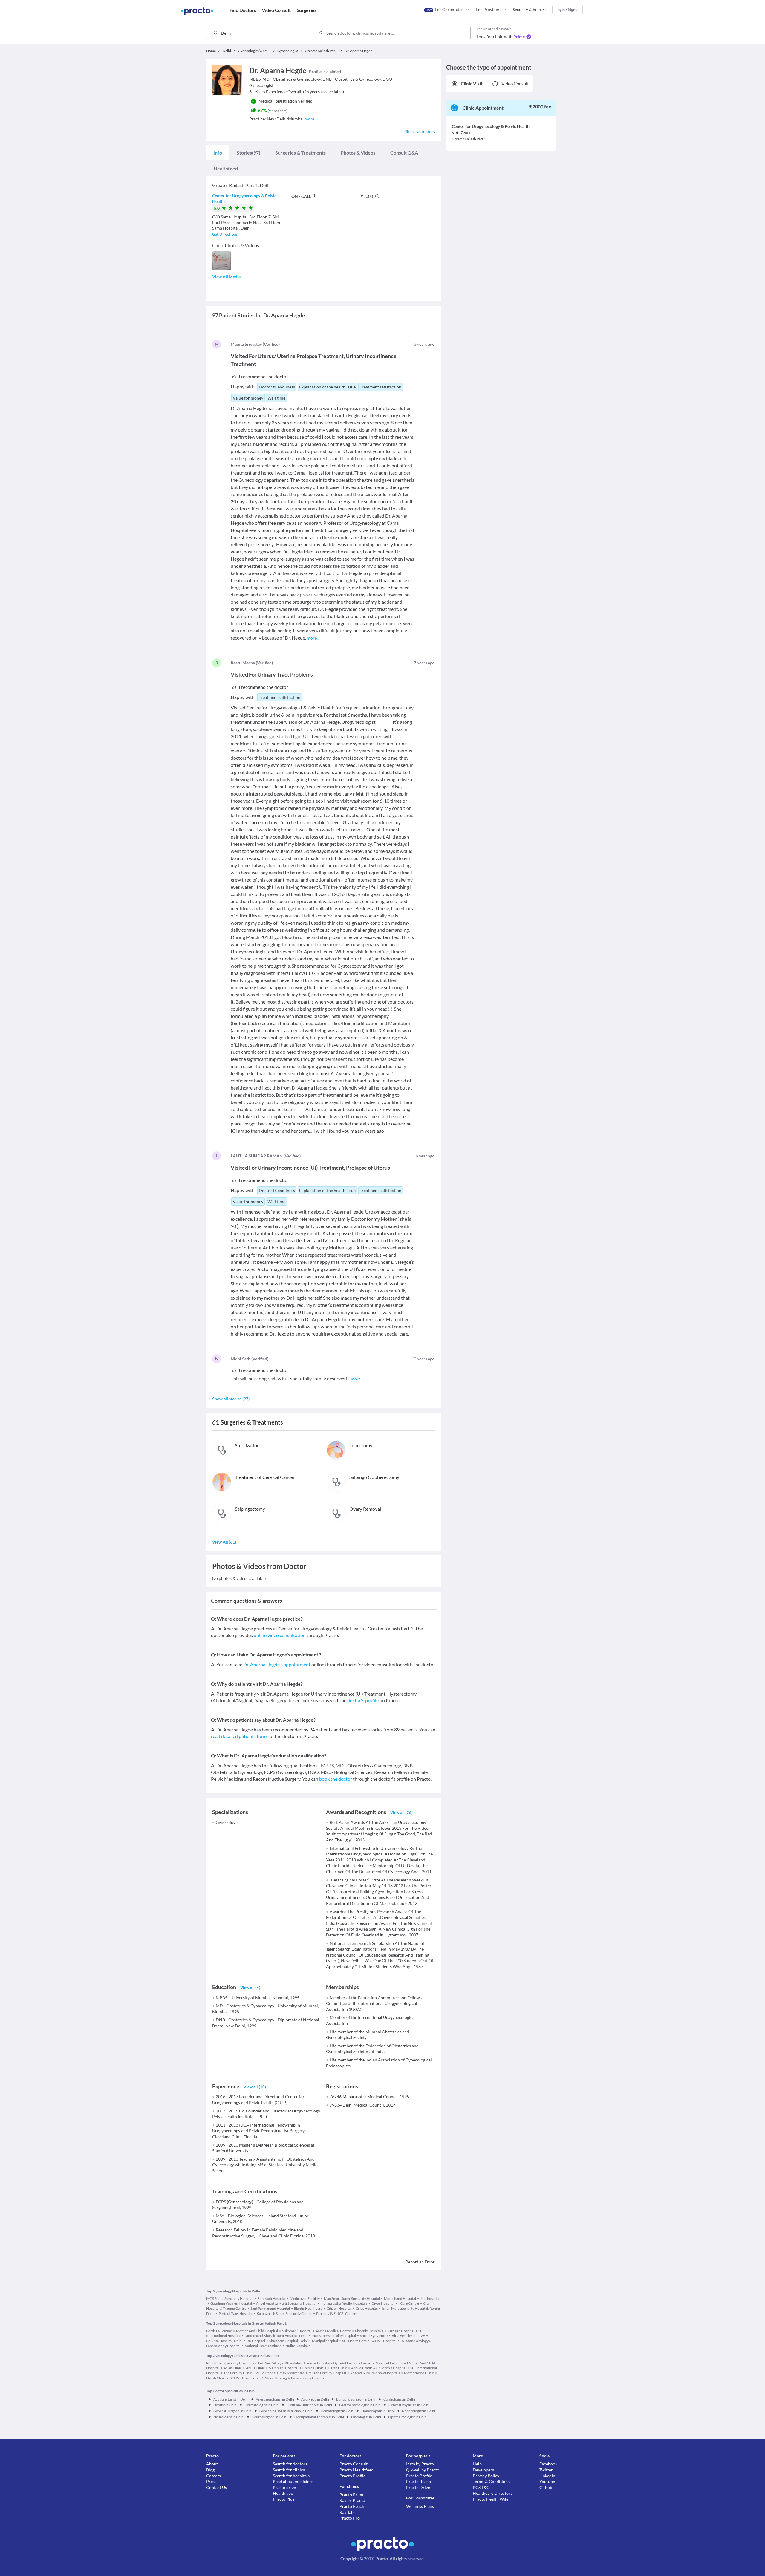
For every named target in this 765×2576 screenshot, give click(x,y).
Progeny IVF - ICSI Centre (336, 2313)
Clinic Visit (472, 84)
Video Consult (515, 84)
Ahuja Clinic (255, 2368)
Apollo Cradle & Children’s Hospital (379, 2368)
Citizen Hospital (339, 2308)
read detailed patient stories (240, 1736)
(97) (248, 153)
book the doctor (336, 1779)
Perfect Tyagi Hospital (236, 2313)
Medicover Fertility (305, 2299)
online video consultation (280, 1635)
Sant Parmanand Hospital (270, 2308)
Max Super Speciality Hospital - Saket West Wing (243, 2363)
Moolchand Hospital (400, 2299)
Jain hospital (430, 2299)
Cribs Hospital (367, 2308)
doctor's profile (363, 1700)
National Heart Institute (263, 2346)
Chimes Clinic (313, 2368)
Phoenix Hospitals (369, 2331)
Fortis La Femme (219, 2331)
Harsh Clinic (337, 2368)
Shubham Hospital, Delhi (289, 2341)
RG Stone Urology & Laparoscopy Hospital (292, 2378)
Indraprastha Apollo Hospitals (344, 2303)
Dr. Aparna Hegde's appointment (277, 1664)
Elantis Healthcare (308, 2308)
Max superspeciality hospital (334, 2336)
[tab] (218, 153)
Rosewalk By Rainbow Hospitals (375, 2373)
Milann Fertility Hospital (327, 2373)
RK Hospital (256, 2341)
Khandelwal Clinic (299, 2363)
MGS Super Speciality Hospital (230, 2299)
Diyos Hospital (383, 2303)
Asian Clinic (233, 2368)
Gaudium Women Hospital (231, 2303)
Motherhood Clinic (419, 2373)
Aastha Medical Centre (333, 2331)
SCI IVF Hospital (384, 2341)
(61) (224, 1542)
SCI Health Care (354, 2341)
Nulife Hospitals (298, 2346)
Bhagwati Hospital (271, 2299)
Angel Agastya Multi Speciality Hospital (286, 2303)
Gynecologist (228, 1822)
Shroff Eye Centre (374, 2336)
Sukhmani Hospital (297, 2331)
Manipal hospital (325, 2341)
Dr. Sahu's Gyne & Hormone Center (344, 2363)
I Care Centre (409, 2303)
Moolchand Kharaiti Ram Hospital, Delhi (276, 2336)
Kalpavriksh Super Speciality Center (284, 2313)
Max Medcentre (292, 2373)
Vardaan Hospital (401, 2331)
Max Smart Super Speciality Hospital (352, 2299)
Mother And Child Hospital (257, 2331)
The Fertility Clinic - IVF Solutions (249, 2373)
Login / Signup (567, 10)
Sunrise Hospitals (389, 2363)
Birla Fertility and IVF (408, 2336)
